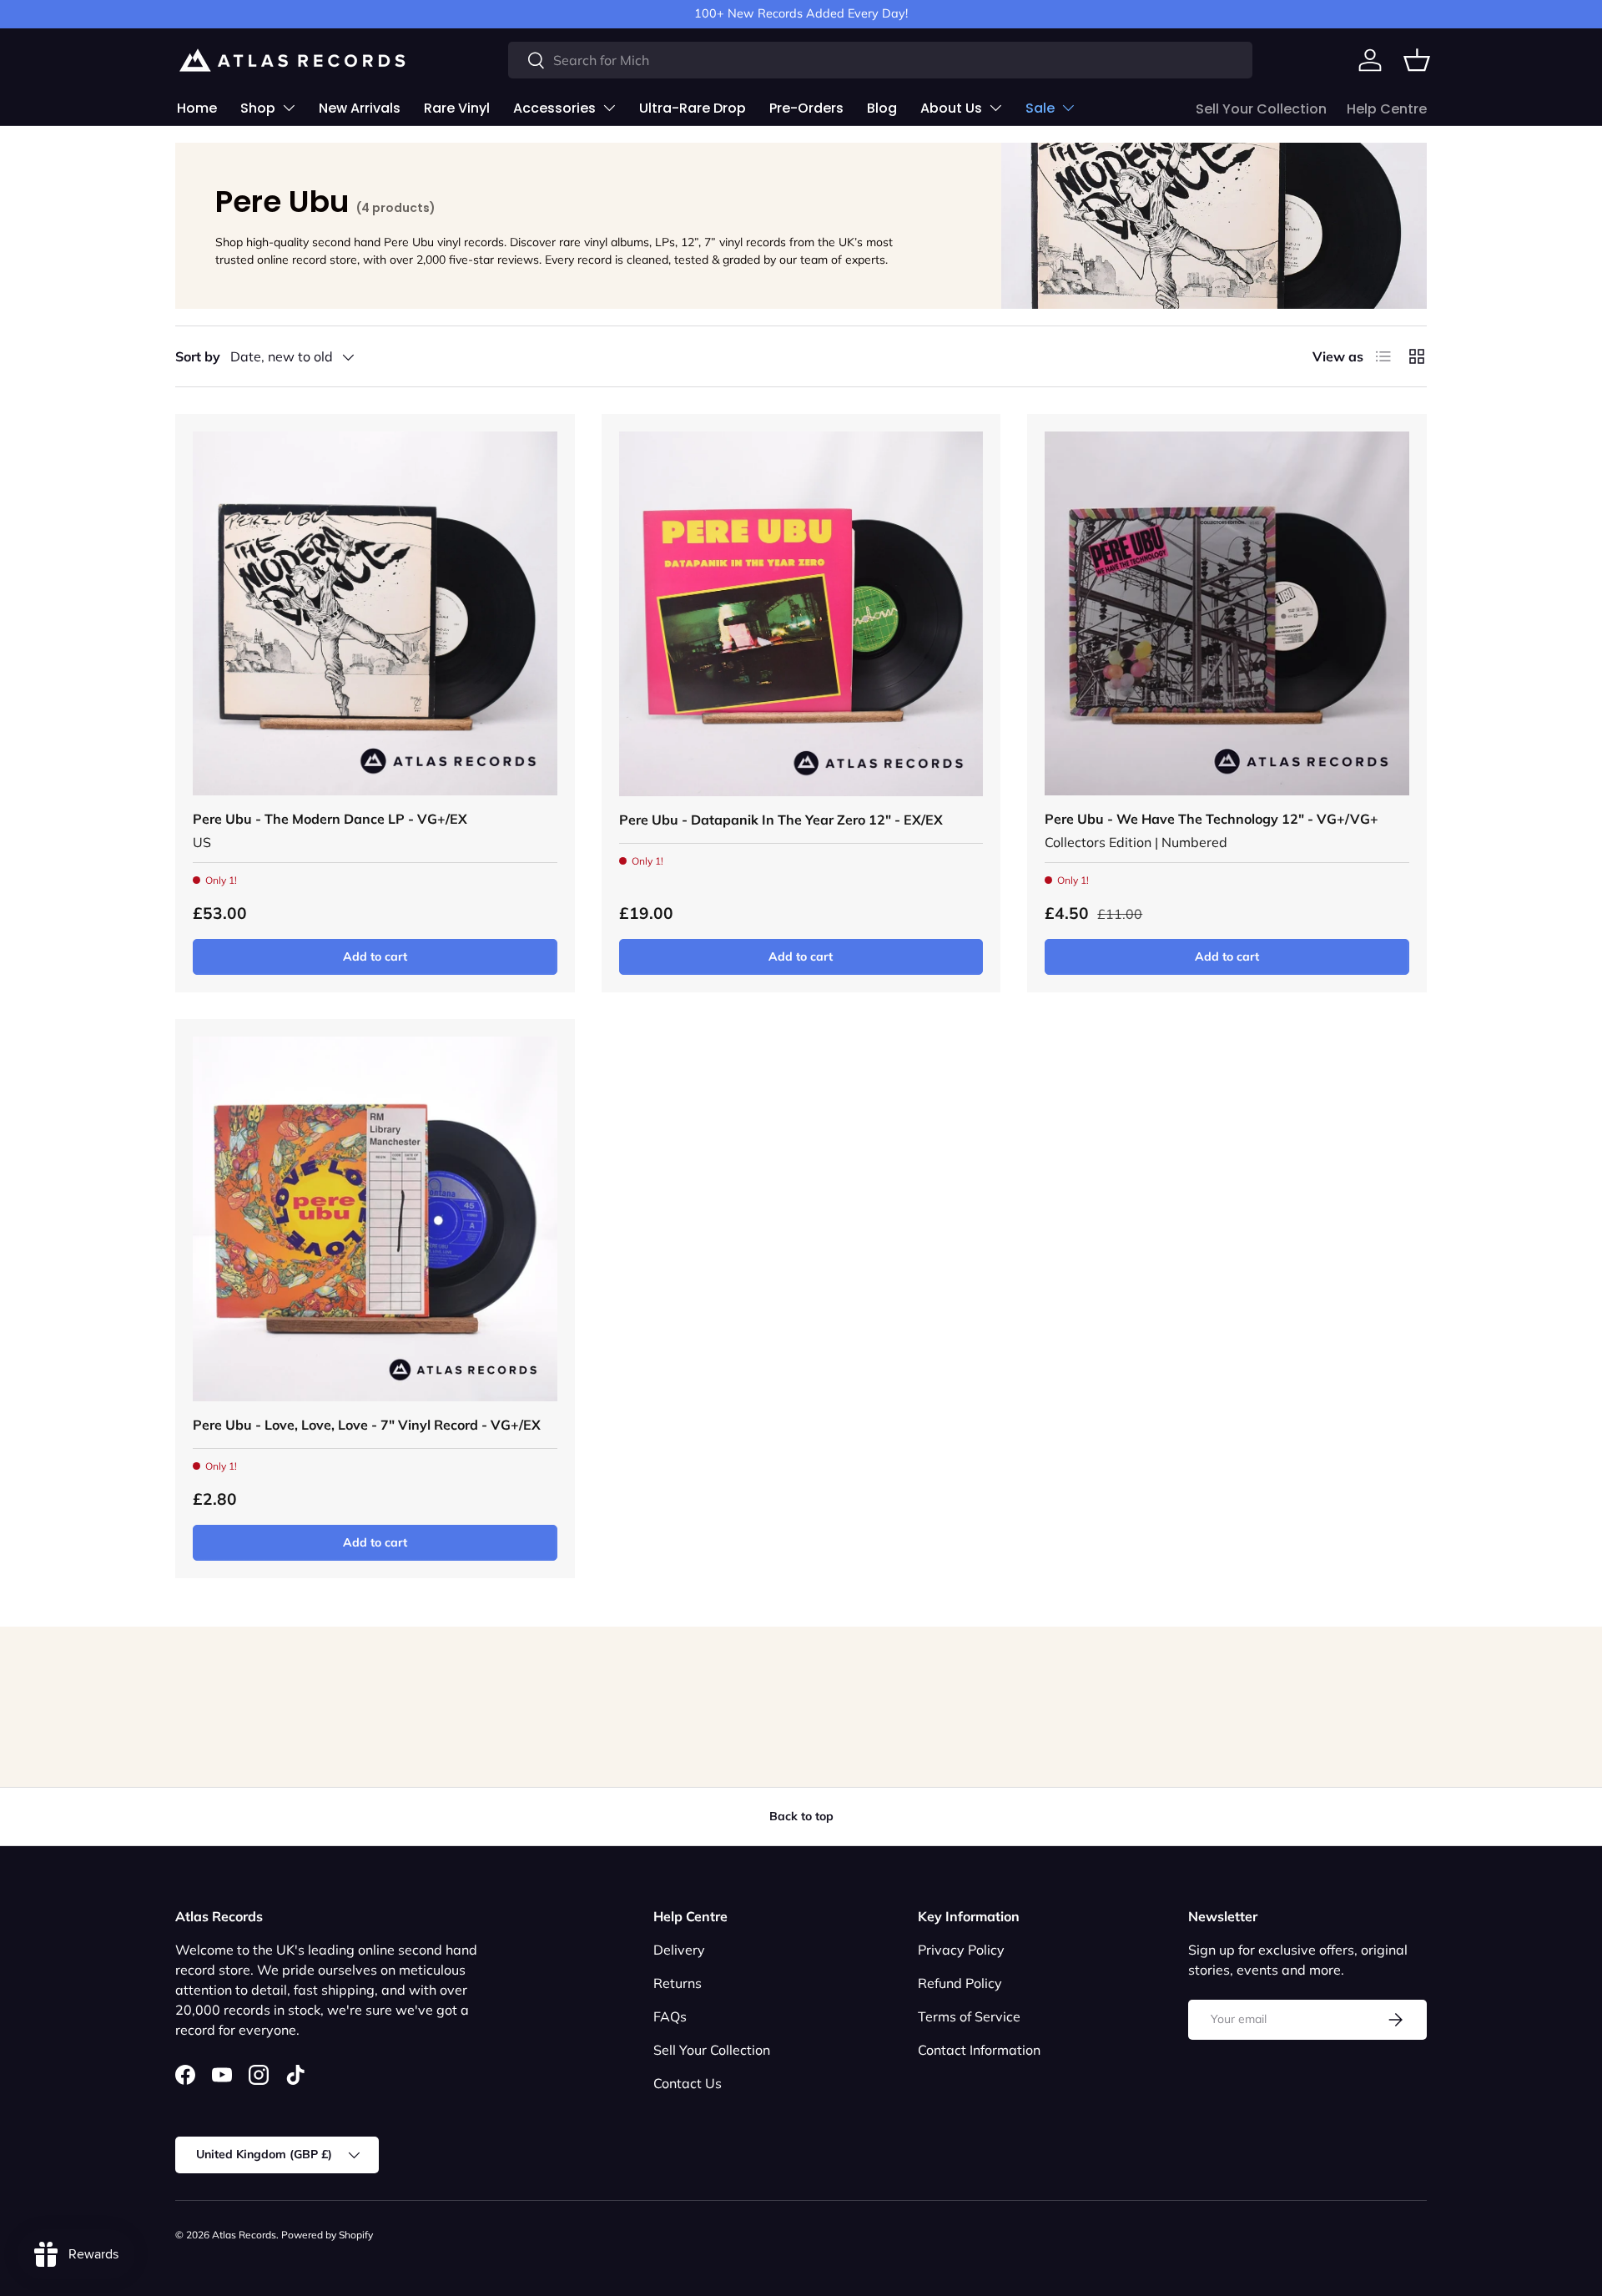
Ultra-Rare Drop (693, 108)
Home (197, 108)
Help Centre (1387, 109)
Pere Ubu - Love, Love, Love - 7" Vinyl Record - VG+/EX (367, 1425)
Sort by (198, 356)
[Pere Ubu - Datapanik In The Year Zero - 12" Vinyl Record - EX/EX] (801, 614)
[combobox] (881, 60)
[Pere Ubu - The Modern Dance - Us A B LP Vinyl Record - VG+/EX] (375, 614)
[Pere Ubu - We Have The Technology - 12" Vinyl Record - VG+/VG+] (1227, 614)
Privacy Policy (961, 1950)
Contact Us (688, 2083)
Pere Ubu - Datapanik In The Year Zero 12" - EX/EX (781, 820)
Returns (678, 1983)
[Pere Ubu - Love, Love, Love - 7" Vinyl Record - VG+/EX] (375, 1219)
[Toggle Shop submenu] (289, 108)
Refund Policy (960, 1983)
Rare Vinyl (457, 108)
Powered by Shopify (327, 2235)
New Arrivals (360, 108)
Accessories (554, 108)
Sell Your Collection (1261, 109)
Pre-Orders (806, 108)
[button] (1417, 60)
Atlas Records (244, 2235)
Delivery (679, 1950)
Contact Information (979, 2050)
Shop (258, 108)
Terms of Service (969, 2016)
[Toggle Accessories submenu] (609, 108)
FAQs (670, 2016)
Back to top (801, 1816)
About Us (951, 108)
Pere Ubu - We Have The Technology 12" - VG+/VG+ (1212, 819)
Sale (1040, 108)
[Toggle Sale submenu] (1068, 108)
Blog (882, 108)
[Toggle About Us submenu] (995, 108)
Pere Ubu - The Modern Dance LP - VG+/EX (330, 819)
